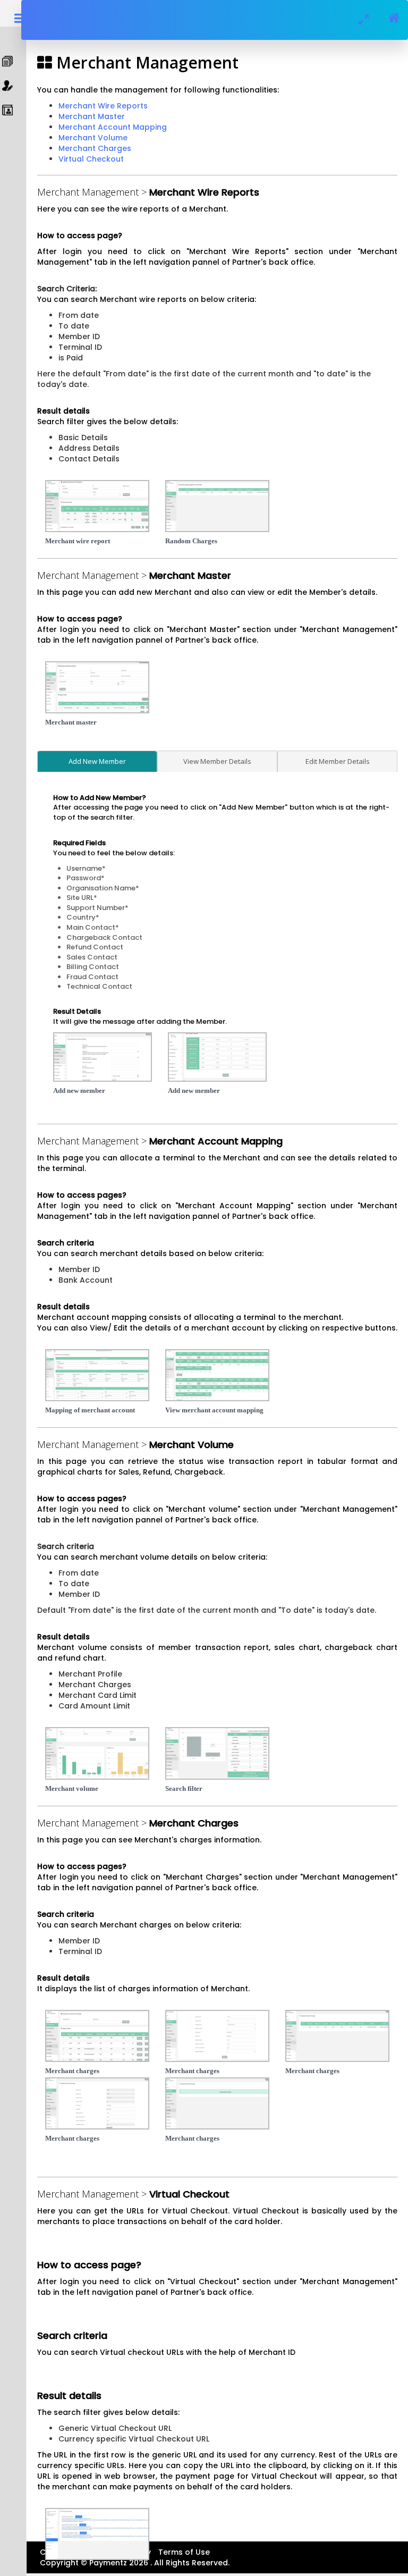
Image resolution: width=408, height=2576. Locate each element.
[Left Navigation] (97, 1375)
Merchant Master (92, 116)
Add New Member (97, 761)
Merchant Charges (95, 148)
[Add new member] (217, 1057)
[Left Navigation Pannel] (97, 687)
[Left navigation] (97, 2036)
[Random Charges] (217, 506)
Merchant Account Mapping (113, 127)
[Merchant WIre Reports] (97, 506)
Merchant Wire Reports (103, 106)
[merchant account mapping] (217, 1375)
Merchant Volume (93, 138)
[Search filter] (217, 1753)
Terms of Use (184, 2552)
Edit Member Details (338, 761)
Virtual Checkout (91, 159)
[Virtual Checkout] (97, 2534)
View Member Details (217, 761)
